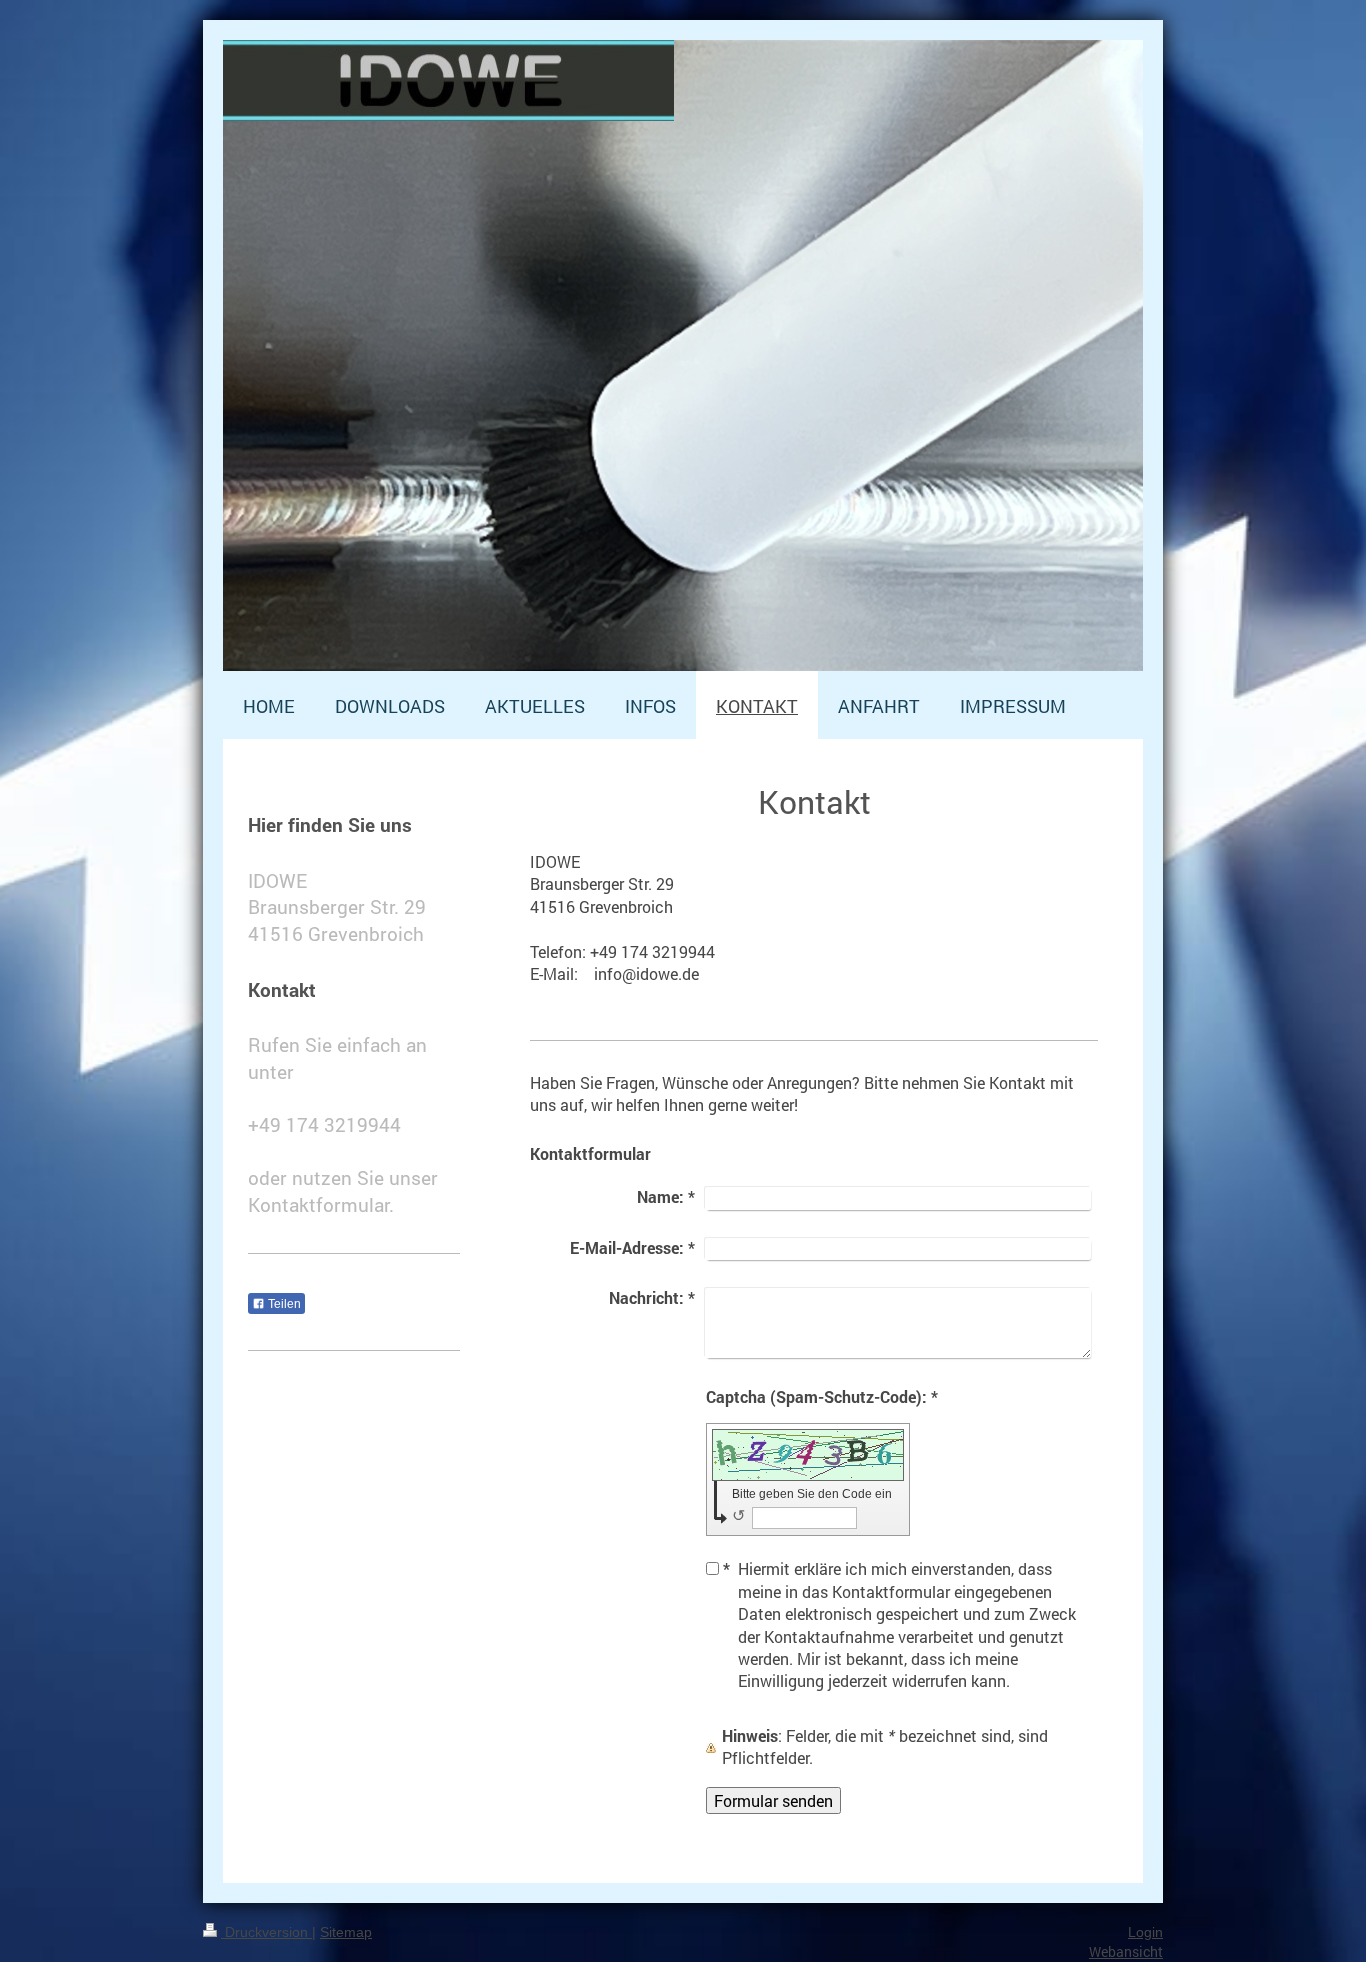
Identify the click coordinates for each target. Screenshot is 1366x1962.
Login (1145, 1932)
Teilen (283, 1304)
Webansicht (1126, 1951)
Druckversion (266, 1932)
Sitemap (346, 1932)
